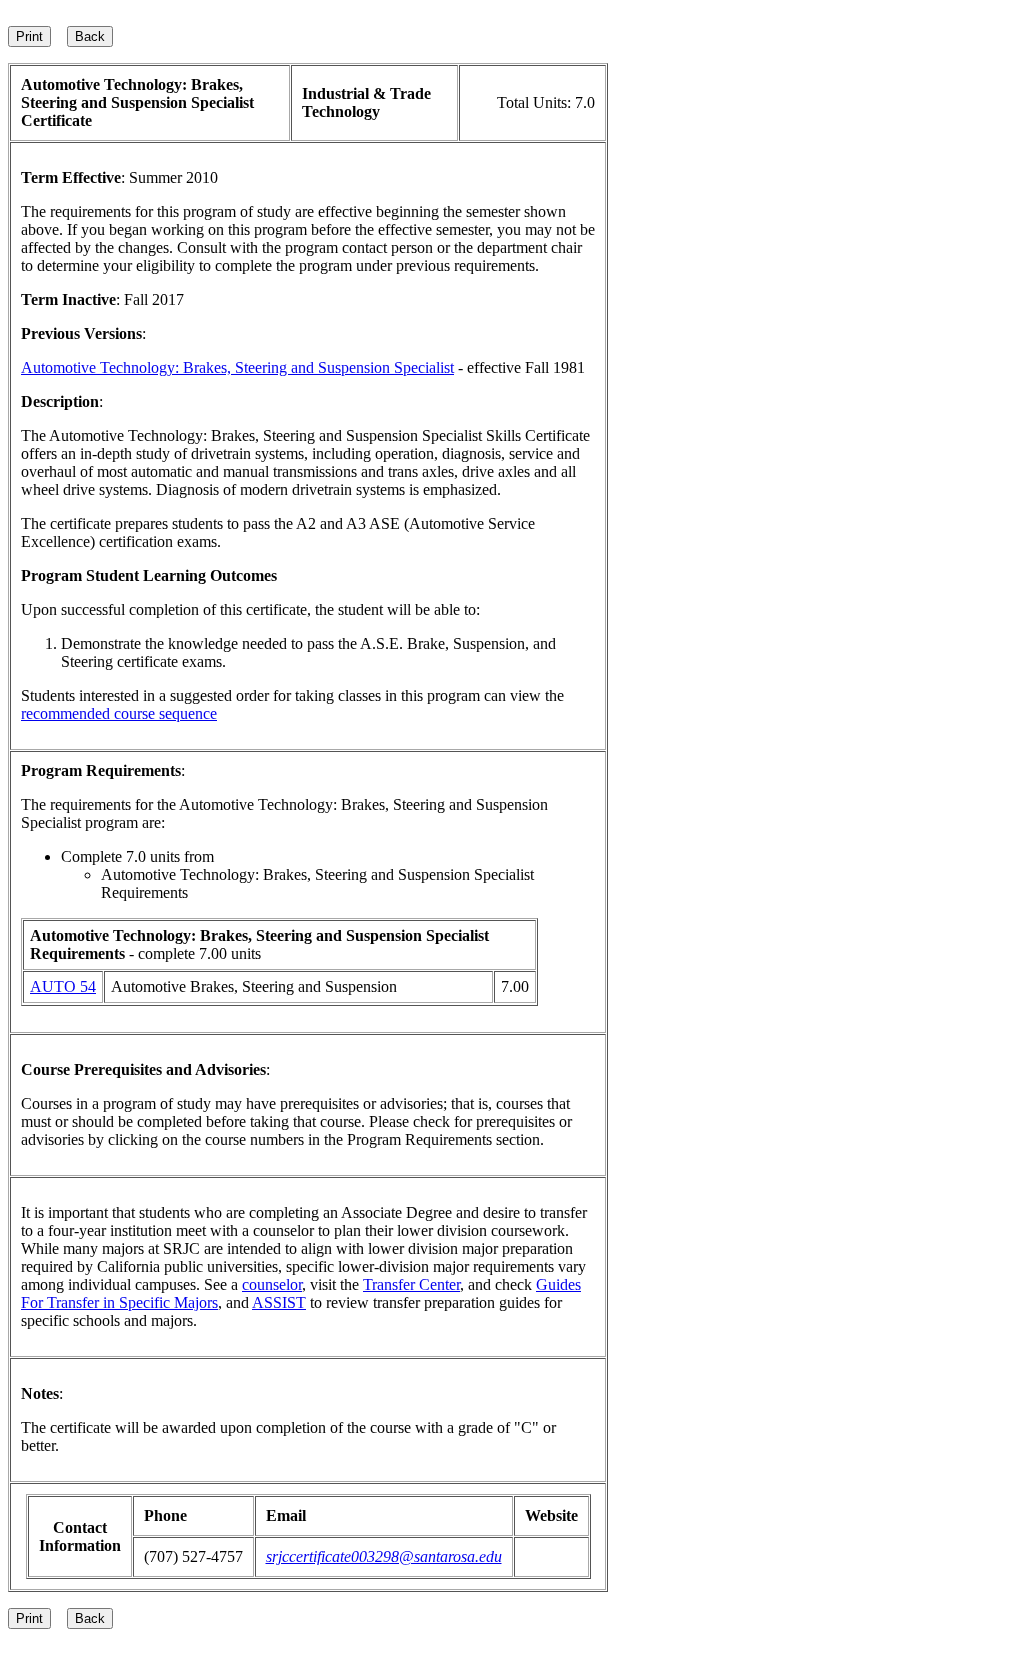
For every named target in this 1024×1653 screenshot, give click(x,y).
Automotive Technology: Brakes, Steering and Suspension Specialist (237, 367)
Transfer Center (411, 1284)
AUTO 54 (63, 986)
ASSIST (279, 1302)
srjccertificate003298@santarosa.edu (384, 1556)
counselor (272, 1284)
